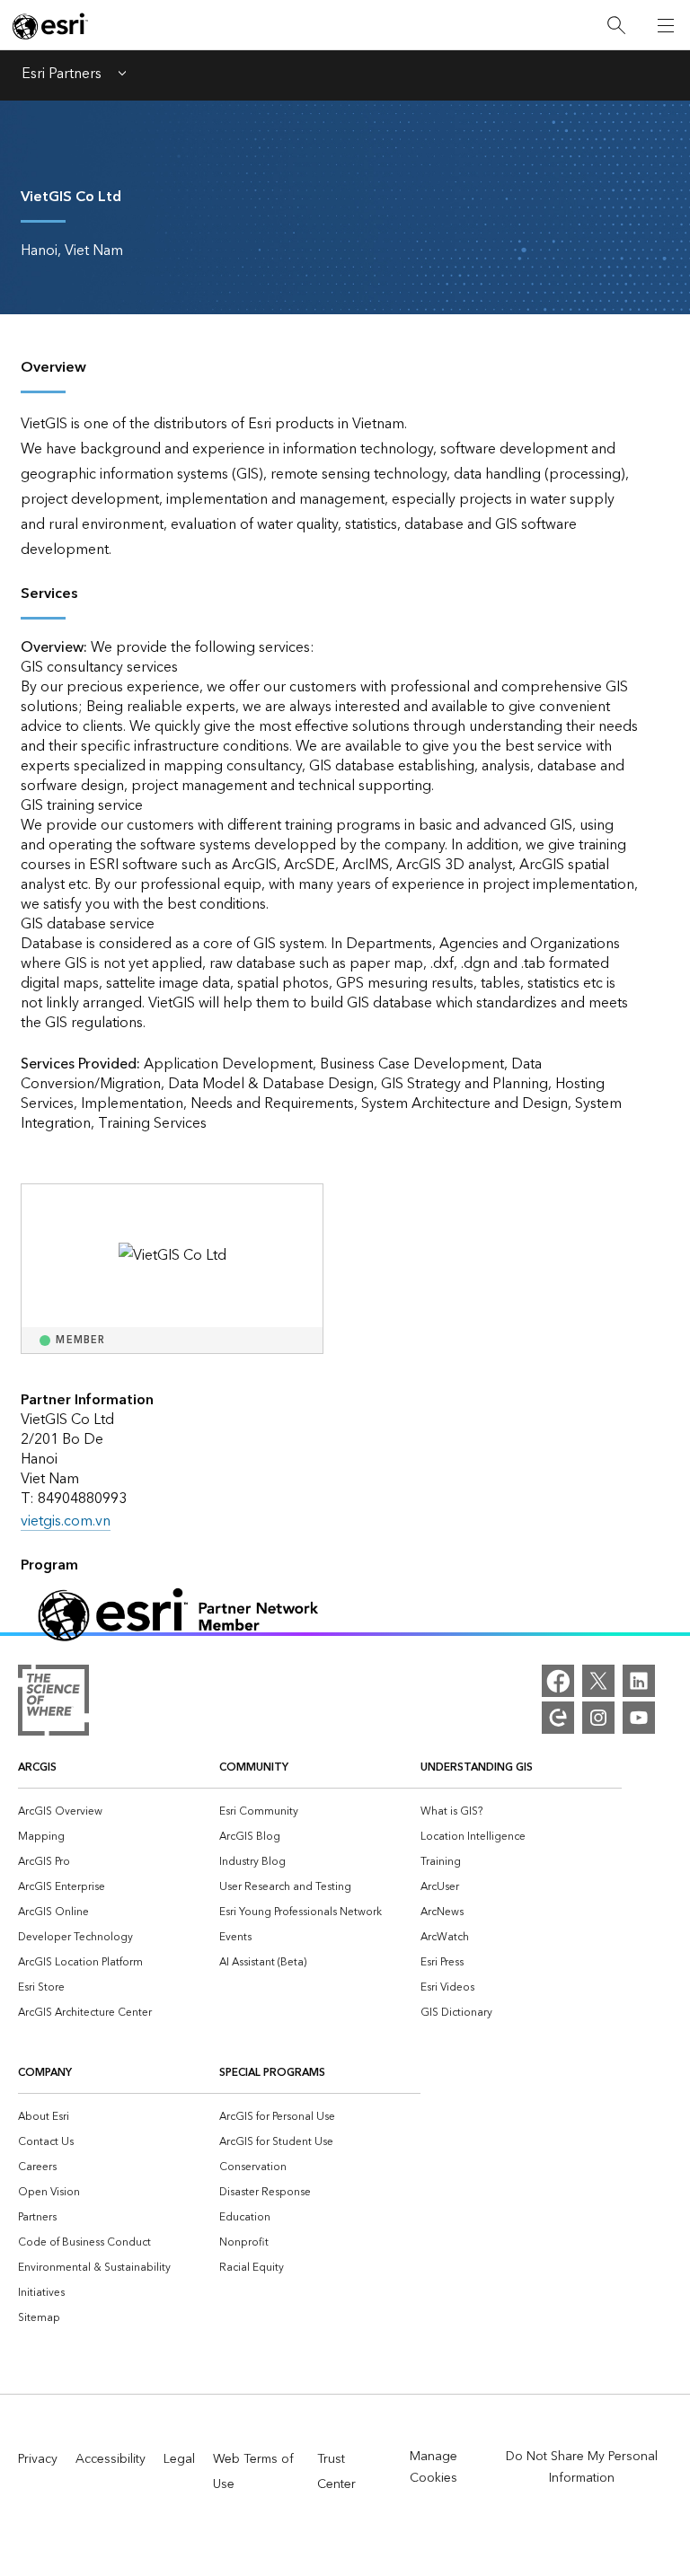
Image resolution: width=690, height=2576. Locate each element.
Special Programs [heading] (272, 2073)
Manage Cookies (433, 2467)
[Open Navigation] (666, 25)
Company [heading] (45, 2073)
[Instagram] (598, 1718)
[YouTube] (639, 1718)
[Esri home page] (50, 26)
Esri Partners (62, 75)
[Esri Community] (558, 1718)
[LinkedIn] (639, 1681)
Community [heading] (254, 1767)
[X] (598, 1681)
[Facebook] (558, 1681)
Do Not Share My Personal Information (582, 2467)
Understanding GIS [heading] (477, 1767)
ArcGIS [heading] (37, 1767)
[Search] (616, 26)
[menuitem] (119, 1810)
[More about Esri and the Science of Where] (53, 1704)
